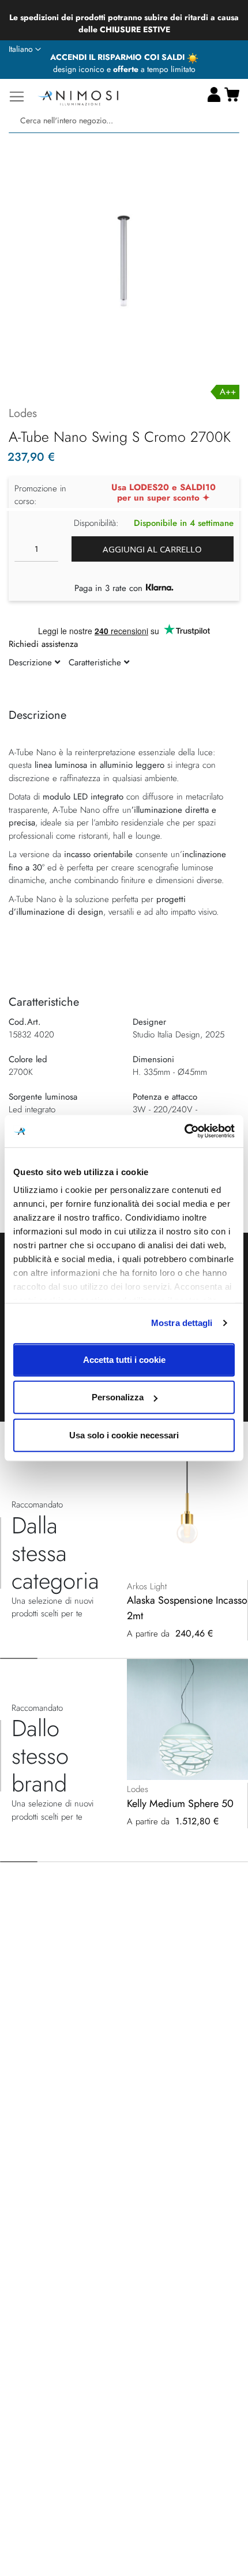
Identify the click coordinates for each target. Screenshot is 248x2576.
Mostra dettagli (182, 1323)
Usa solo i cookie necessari (124, 1435)
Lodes (23, 413)
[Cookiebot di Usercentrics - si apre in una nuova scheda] (184, 1131)
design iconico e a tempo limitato (124, 69)
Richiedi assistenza (43, 644)
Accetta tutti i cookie (124, 1359)
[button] (25, 50)
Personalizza (118, 1397)
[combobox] (124, 121)
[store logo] (78, 96)
